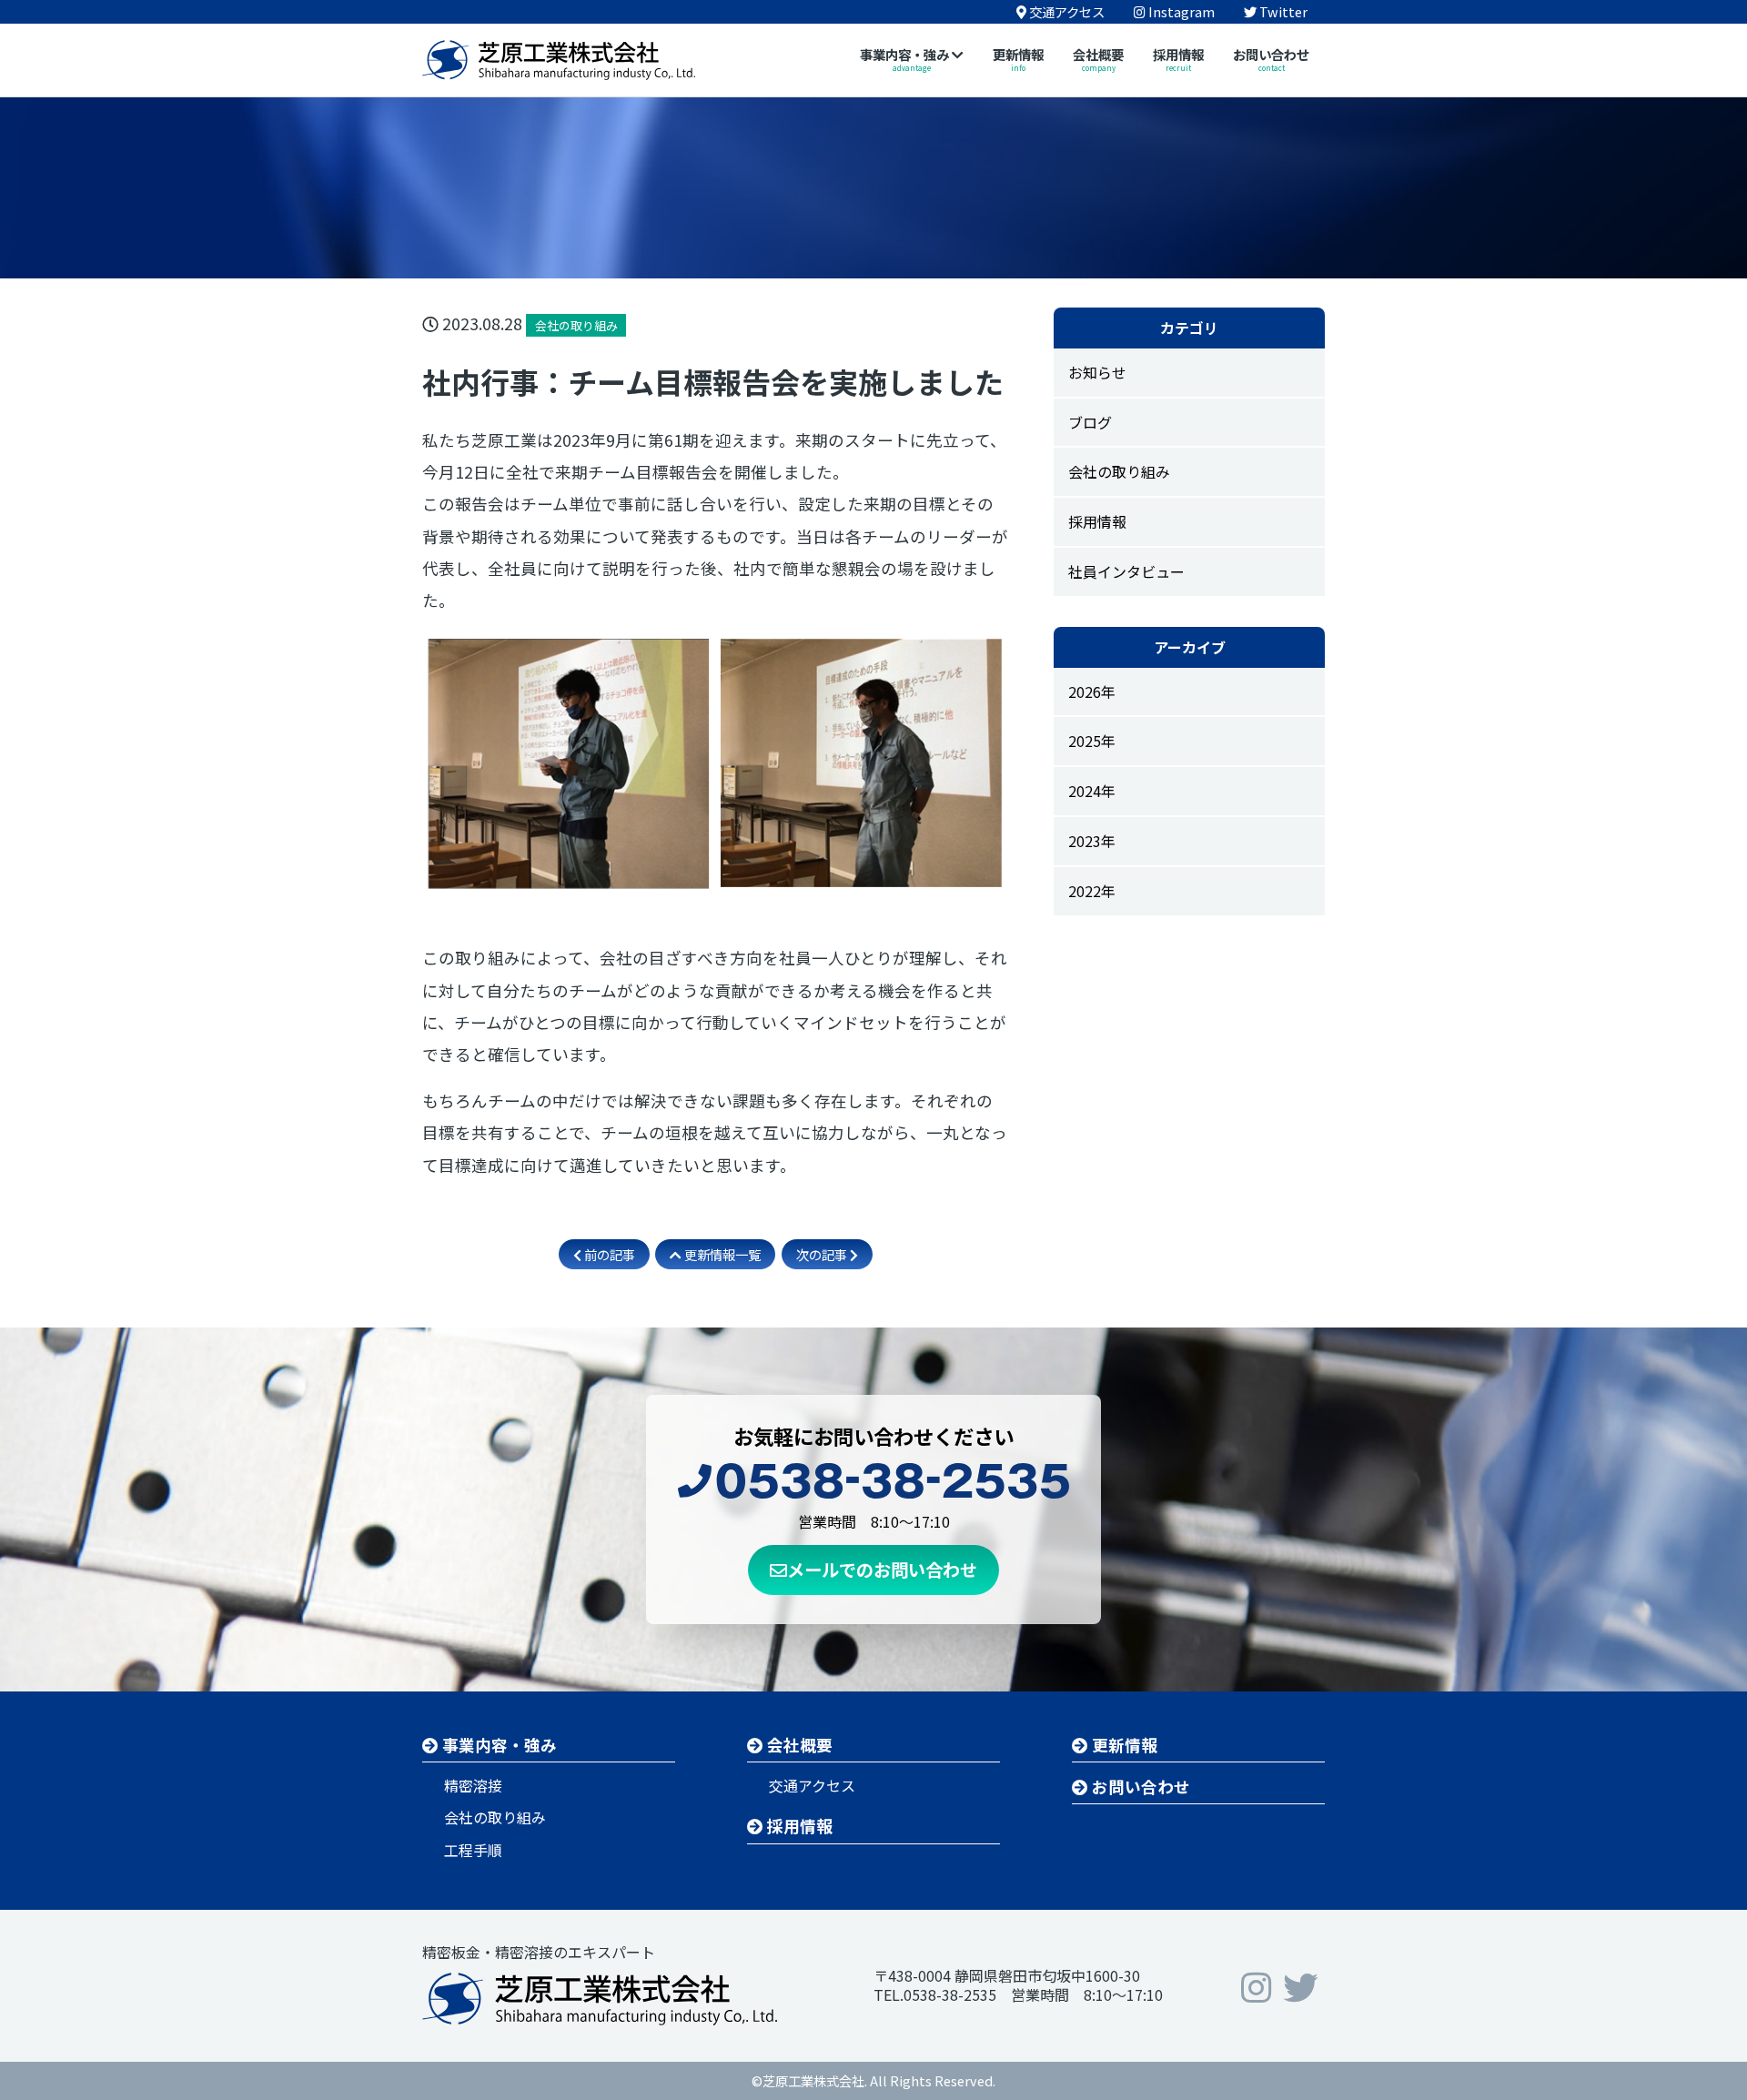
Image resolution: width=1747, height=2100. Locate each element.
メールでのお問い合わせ (882, 1570)
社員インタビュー (1126, 571)
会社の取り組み (1119, 471)
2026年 (1092, 692)
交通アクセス (812, 1785)
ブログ (1090, 422)
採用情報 (1097, 521)
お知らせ (1097, 372)
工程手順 (473, 1850)
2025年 (1092, 741)
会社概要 (798, 1745)
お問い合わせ (1139, 1787)
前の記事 (608, 1254)
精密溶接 (473, 1785)
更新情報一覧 (721, 1254)
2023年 (1092, 841)
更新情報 (1123, 1745)
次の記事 (823, 1254)
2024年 (1092, 791)
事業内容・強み (498, 1745)
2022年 (1092, 891)
